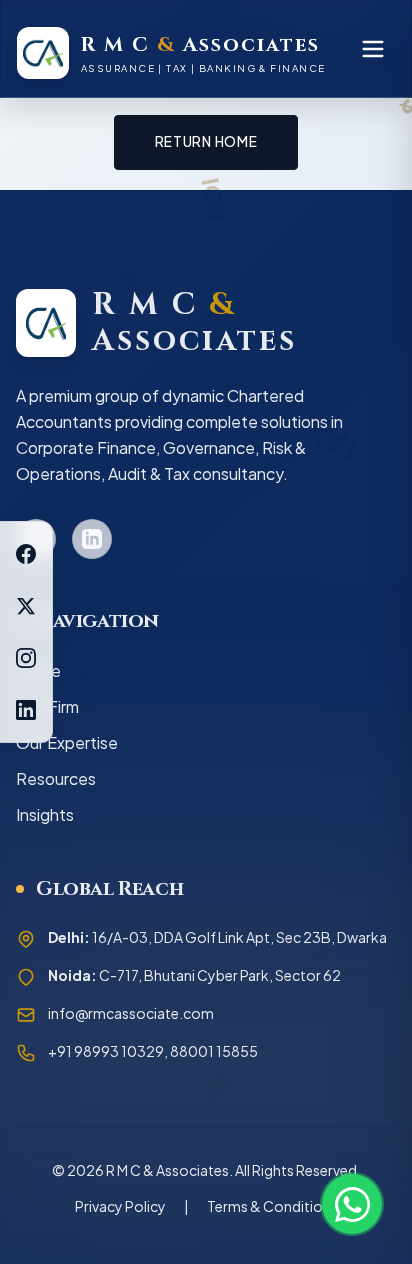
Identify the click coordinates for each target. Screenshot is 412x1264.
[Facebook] (26, 554)
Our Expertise (67, 742)
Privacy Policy (120, 1206)
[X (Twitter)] (26, 606)
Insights (45, 814)
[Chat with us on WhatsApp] (352, 1204)
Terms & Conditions (272, 1206)
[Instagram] (26, 658)
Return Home (206, 141)
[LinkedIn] (26, 710)
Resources (56, 778)
